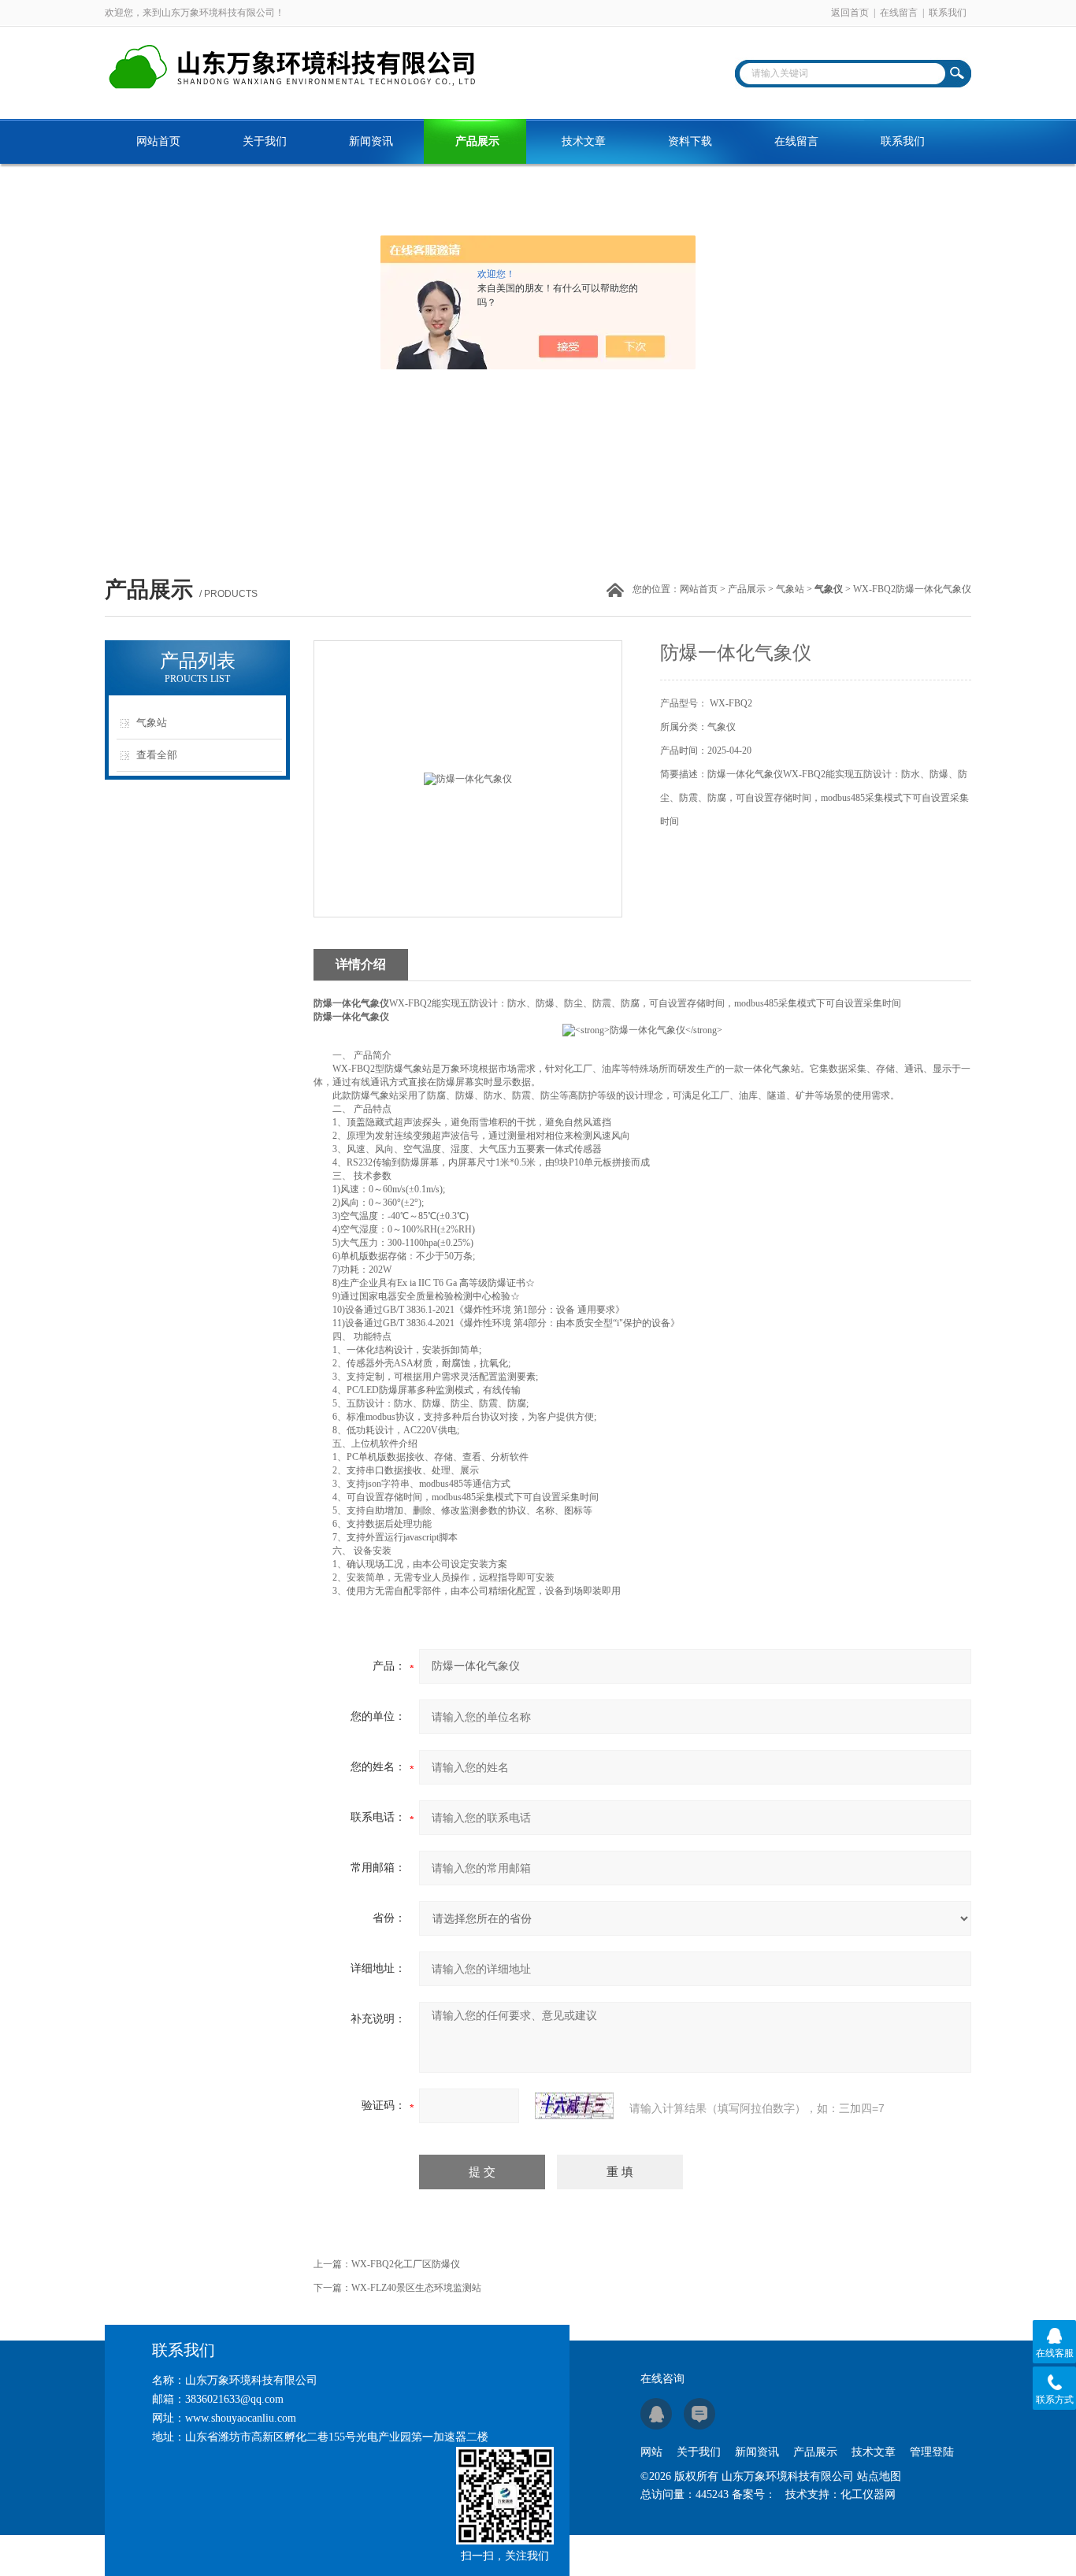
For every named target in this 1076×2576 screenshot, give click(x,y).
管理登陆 (932, 2452)
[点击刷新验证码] (574, 2106)
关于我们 (265, 141)
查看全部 (157, 755)
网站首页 (158, 141)
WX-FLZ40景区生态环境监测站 (416, 2288)
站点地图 (879, 2476)
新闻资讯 (371, 141)
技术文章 (584, 141)
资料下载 (690, 141)
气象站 (790, 589)
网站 (651, 2452)
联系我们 (948, 13)
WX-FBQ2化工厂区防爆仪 (406, 2264)
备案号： (754, 2494)
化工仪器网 (868, 2494)
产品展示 (477, 141)
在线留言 (899, 13)
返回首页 (850, 13)
